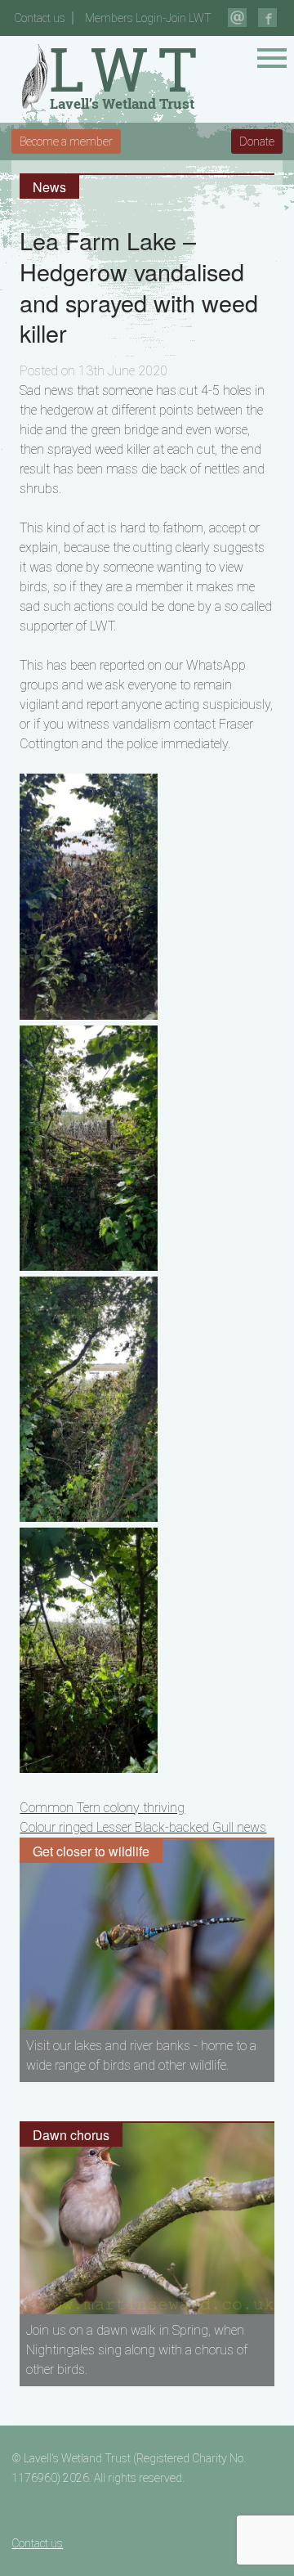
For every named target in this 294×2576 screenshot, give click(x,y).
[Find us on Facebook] (267, 18)
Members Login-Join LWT (148, 18)
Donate (257, 141)
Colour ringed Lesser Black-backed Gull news (143, 1827)
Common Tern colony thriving (102, 1808)
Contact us (40, 18)
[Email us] (237, 18)
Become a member (66, 141)
